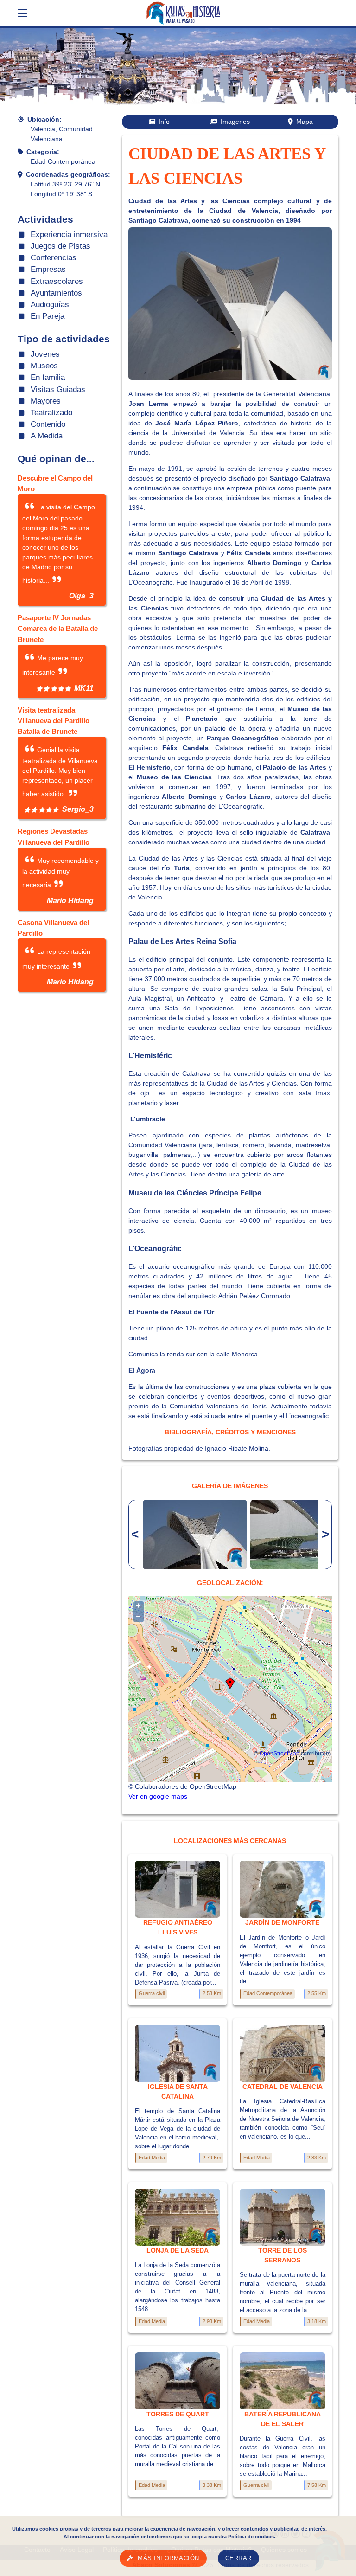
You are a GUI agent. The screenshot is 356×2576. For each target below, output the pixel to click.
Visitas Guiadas (58, 389)
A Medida (47, 436)
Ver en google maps (158, 1796)
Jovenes (45, 354)
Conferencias (54, 258)
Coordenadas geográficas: (68, 174)
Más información (168, 2558)
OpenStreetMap (280, 1753)
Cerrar (238, 2558)
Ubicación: (44, 119)
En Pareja (48, 316)
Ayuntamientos (56, 293)
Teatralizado (51, 413)
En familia (48, 377)
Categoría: (43, 152)
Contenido (48, 424)
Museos (44, 366)
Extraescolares (57, 281)
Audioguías (50, 305)
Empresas (48, 269)
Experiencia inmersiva (69, 234)
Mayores (46, 401)
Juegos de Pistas (60, 246)
